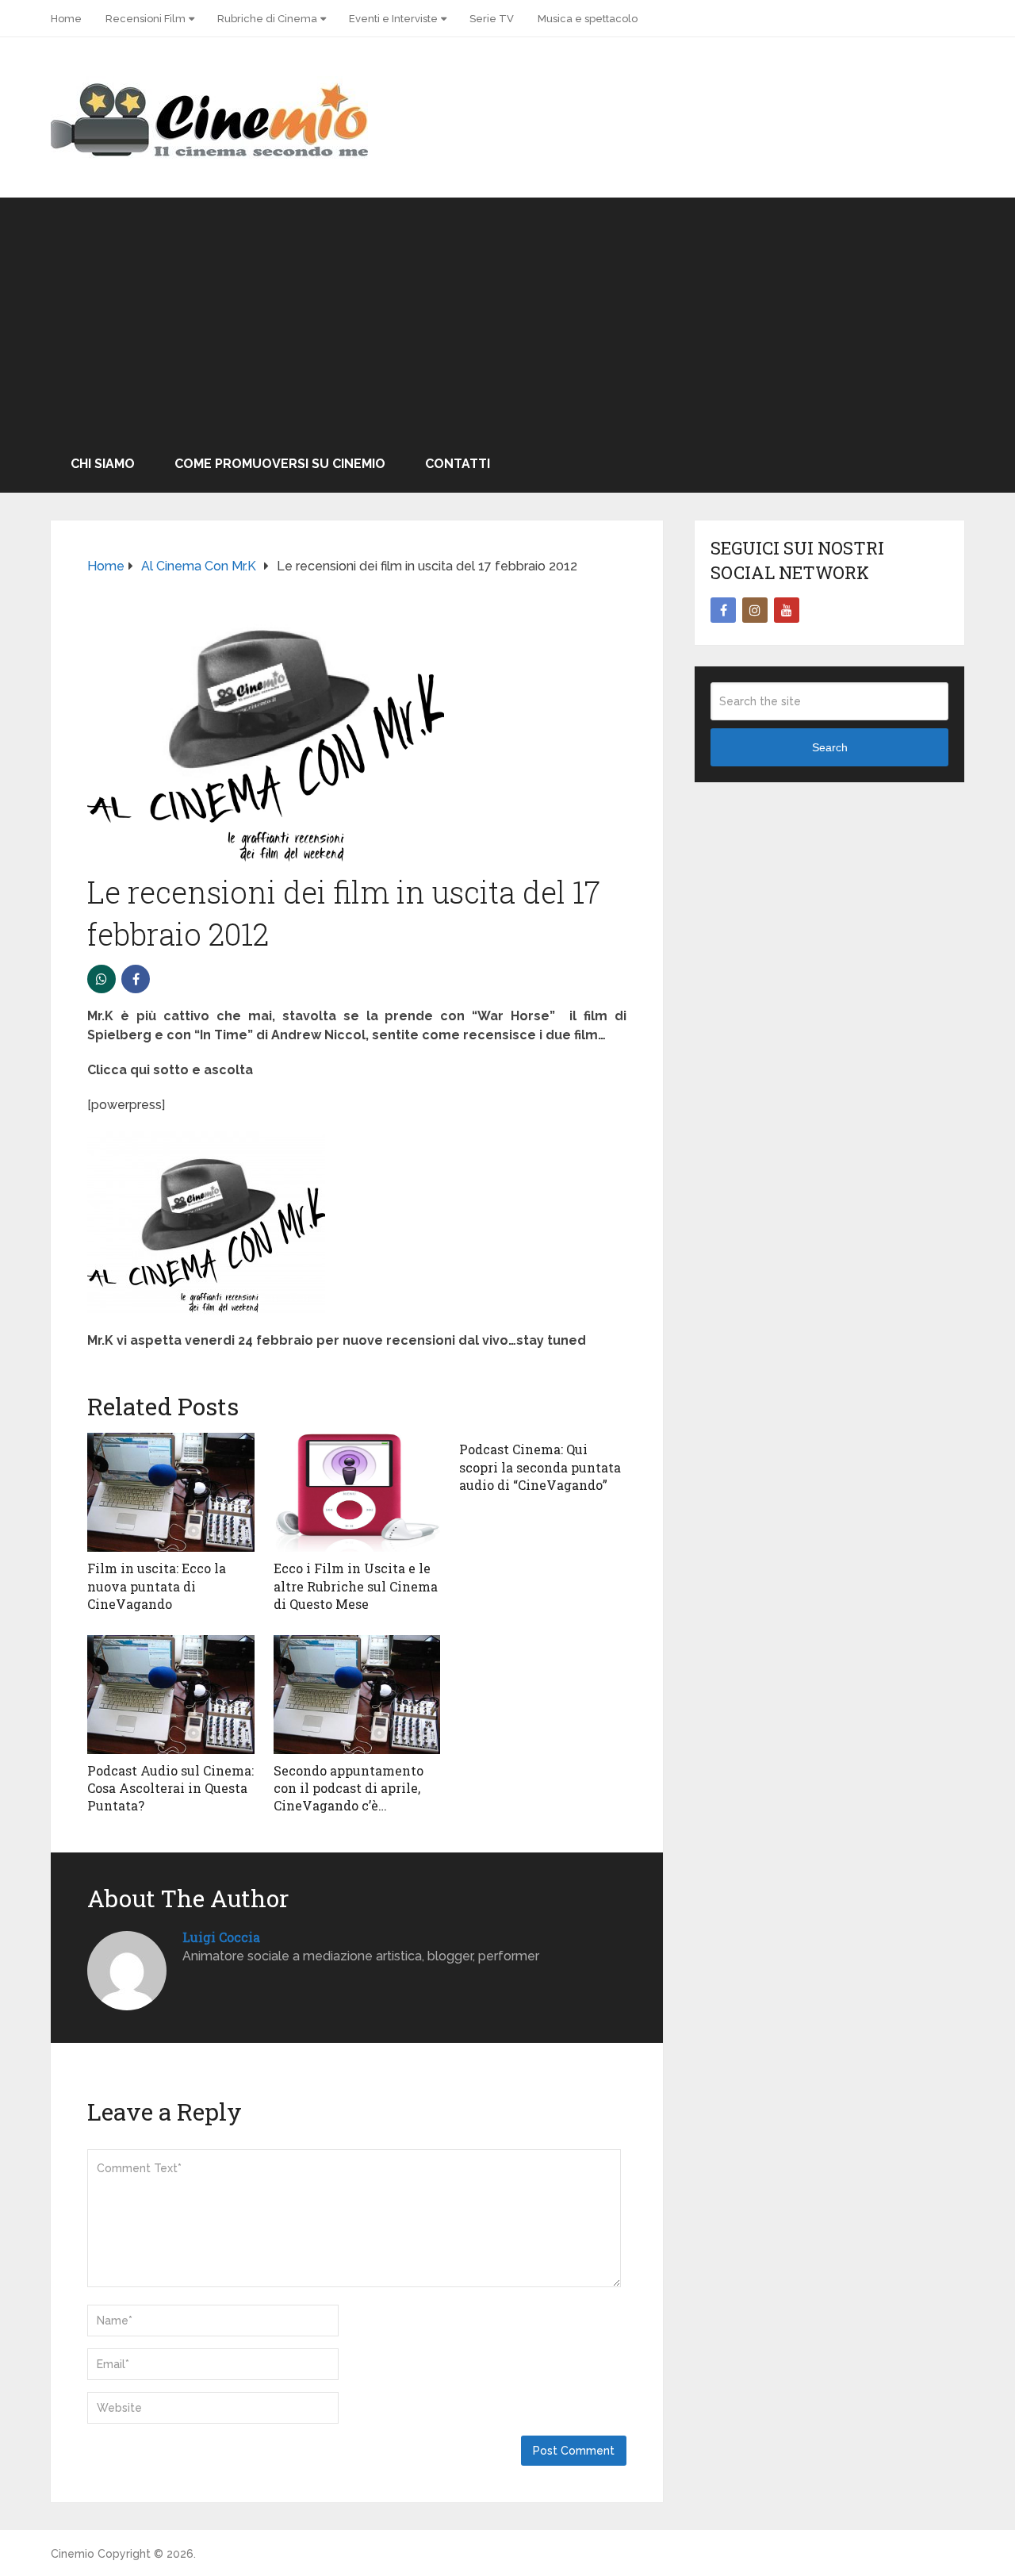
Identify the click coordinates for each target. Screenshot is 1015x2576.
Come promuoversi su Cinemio (280, 464)
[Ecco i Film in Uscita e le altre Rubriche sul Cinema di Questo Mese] (357, 1492)
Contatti (458, 464)
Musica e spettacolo (588, 19)
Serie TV (492, 19)
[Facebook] (723, 610)
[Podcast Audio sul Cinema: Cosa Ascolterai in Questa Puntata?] (171, 1695)
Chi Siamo (103, 464)
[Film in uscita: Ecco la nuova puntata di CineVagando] (171, 1492)
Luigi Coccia (221, 1937)
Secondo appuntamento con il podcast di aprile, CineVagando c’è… (349, 1788)
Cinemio (73, 2554)
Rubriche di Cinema (267, 19)
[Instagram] (755, 610)
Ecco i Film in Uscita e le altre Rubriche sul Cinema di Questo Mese (356, 1586)
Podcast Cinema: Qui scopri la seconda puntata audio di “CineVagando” (540, 1467)
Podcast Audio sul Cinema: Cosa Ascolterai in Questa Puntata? (170, 1788)
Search (830, 747)
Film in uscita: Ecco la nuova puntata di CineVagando (157, 1586)
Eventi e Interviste (393, 19)
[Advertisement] (507, 317)
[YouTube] (787, 610)
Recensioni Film (146, 19)
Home (66, 19)
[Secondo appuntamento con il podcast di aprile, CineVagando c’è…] (357, 1695)
